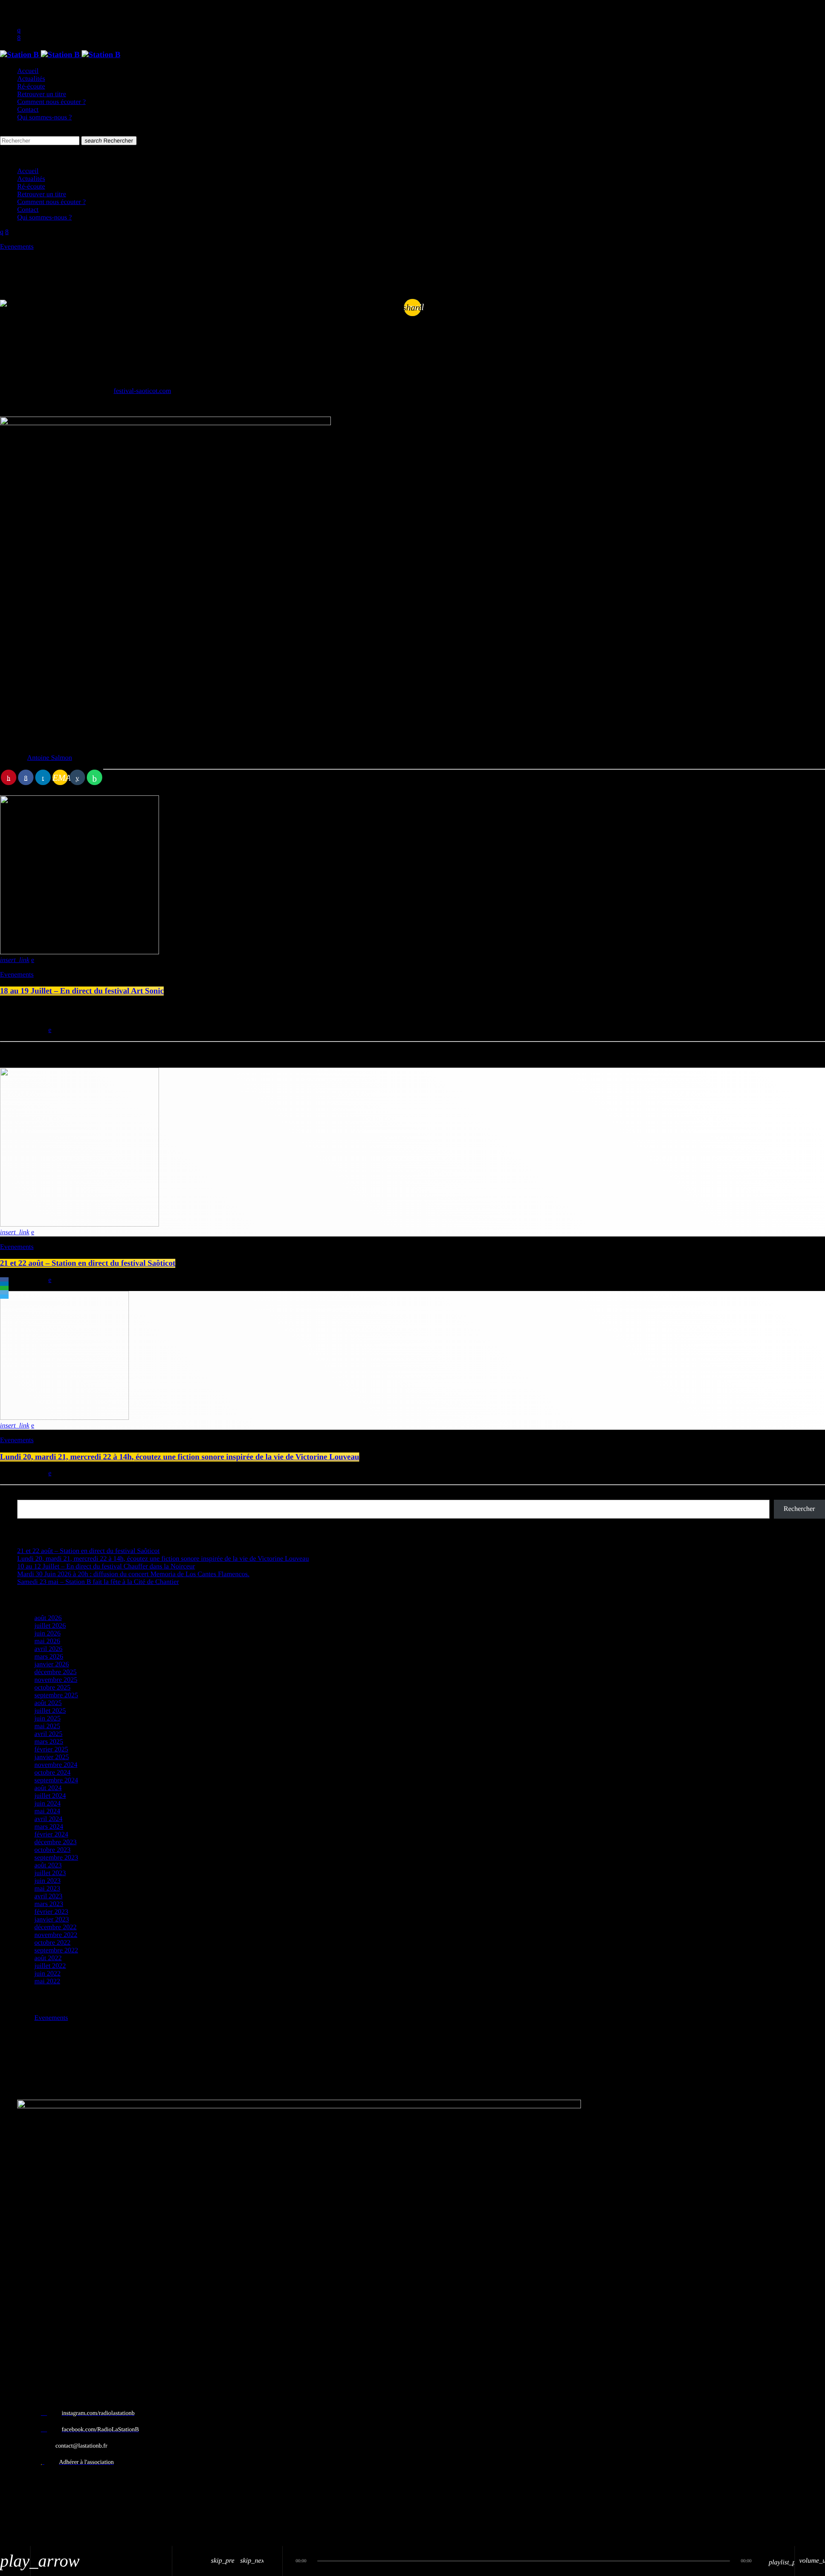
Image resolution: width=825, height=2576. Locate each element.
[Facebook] (4, 1279)
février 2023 (51, 1912)
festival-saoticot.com (142, 391)
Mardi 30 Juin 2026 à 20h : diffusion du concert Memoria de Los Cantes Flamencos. (133, 1574)
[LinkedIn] (4, 1284)
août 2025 (48, 1703)
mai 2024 (47, 1811)
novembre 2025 (56, 1680)
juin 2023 (47, 1881)
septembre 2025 (56, 1695)
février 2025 (51, 1749)
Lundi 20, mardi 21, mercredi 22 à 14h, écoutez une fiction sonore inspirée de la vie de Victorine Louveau (180, 1457)
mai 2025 (47, 1726)
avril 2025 (48, 1734)
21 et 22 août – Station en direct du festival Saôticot (88, 1263)
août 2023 (48, 1865)
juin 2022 (47, 1974)
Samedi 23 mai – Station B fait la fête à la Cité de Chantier (98, 1582)
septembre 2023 (56, 1858)
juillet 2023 (50, 1873)
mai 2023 (47, 1889)
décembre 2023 (55, 1842)
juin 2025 (47, 1719)
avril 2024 (48, 1819)
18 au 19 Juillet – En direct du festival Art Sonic (82, 991)
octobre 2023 (52, 1850)
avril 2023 (48, 1896)
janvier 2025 (52, 1757)
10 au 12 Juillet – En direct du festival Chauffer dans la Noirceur (106, 1567)
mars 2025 (49, 1742)
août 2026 (48, 1618)
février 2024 (51, 1835)
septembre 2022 (56, 1950)
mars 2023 (49, 1904)
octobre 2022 (52, 1943)
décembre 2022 (55, 1927)
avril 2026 (48, 1649)
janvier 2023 (52, 1920)
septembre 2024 (56, 1780)
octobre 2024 (52, 1773)
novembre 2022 (56, 1935)
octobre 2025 (52, 1688)
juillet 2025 (50, 1711)
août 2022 (48, 1958)
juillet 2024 (50, 1796)
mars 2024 (49, 1827)
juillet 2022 (50, 1966)
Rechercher (109, 141)
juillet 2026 (50, 1626)
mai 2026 (47, 1641)
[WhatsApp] (4, 1288)
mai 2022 (47, 1981)
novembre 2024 (56, 1765)
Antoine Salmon (49, 758)
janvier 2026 (52, 1664)
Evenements (17, 247)
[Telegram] (4, 1297)
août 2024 (48, 1788)
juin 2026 (47, 1634)
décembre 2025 (55, 1672)
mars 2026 (49, 1657)
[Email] (4, 1292)
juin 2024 (47, 1804)
